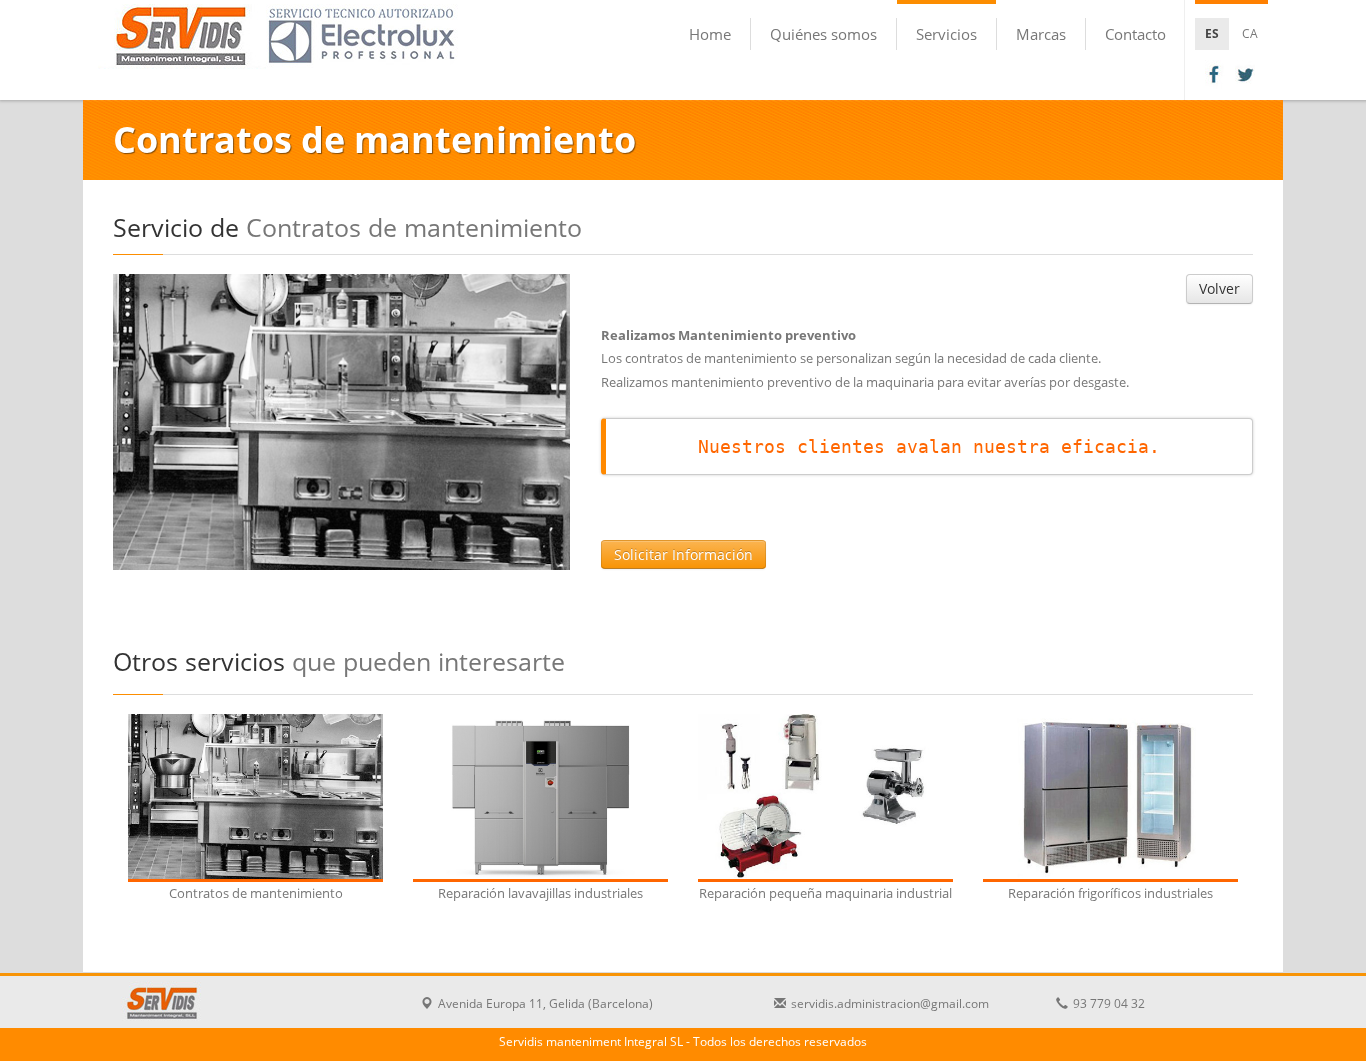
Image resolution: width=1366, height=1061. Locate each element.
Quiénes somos (823, 34)
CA (1250, 33)
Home (710, 34)
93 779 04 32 (1109, 1003)
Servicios (946, 34)
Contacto (1135, 34)
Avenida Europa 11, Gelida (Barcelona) (545, 1003)
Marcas (1041, 34)
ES (1212, 33)
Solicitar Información (683, 554)
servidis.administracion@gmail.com (890, 1003)
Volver (1219, 288)
